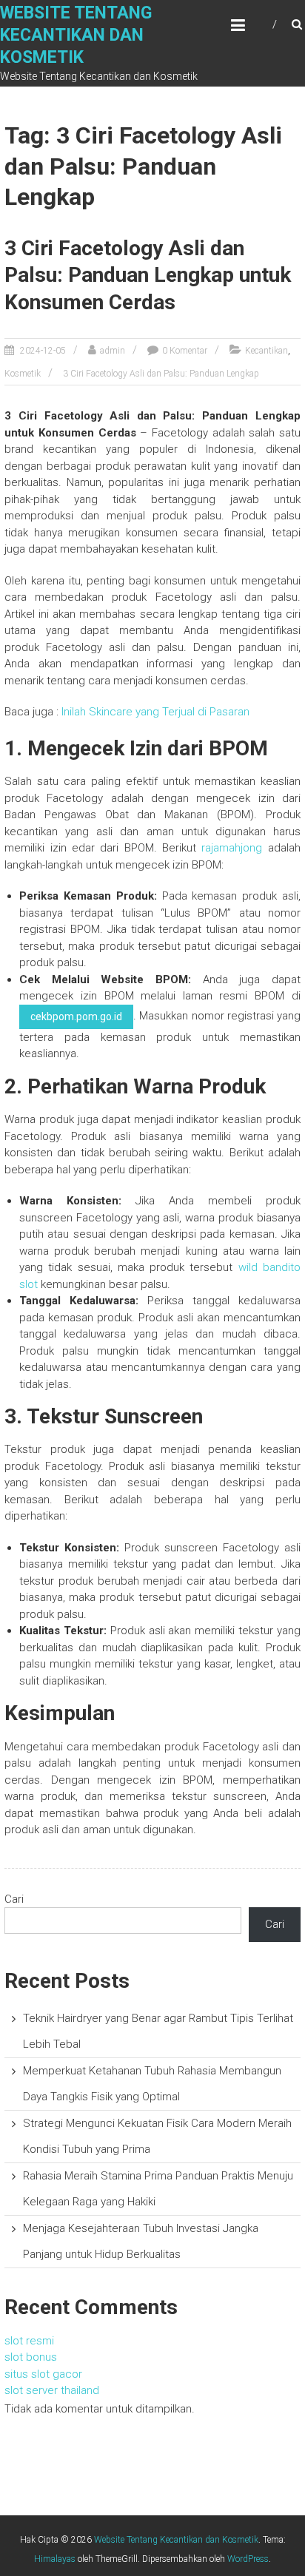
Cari (14, 1899)
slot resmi (29, 2341)
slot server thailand (52, 2390)
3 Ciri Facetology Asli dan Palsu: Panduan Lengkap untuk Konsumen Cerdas (148, 275)
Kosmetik (23, 374)
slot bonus (31, 2357)
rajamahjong (232, 848)
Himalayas (55, 2559)
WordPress (248, 2559)
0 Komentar (185, 351)
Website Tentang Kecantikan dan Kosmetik (76, 35)
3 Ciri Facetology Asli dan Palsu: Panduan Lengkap (161, 374)
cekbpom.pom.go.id (76, 1016)
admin (113, 351)
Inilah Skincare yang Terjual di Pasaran (155, 712)
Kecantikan (267, 351)
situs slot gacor (43, 2374)
